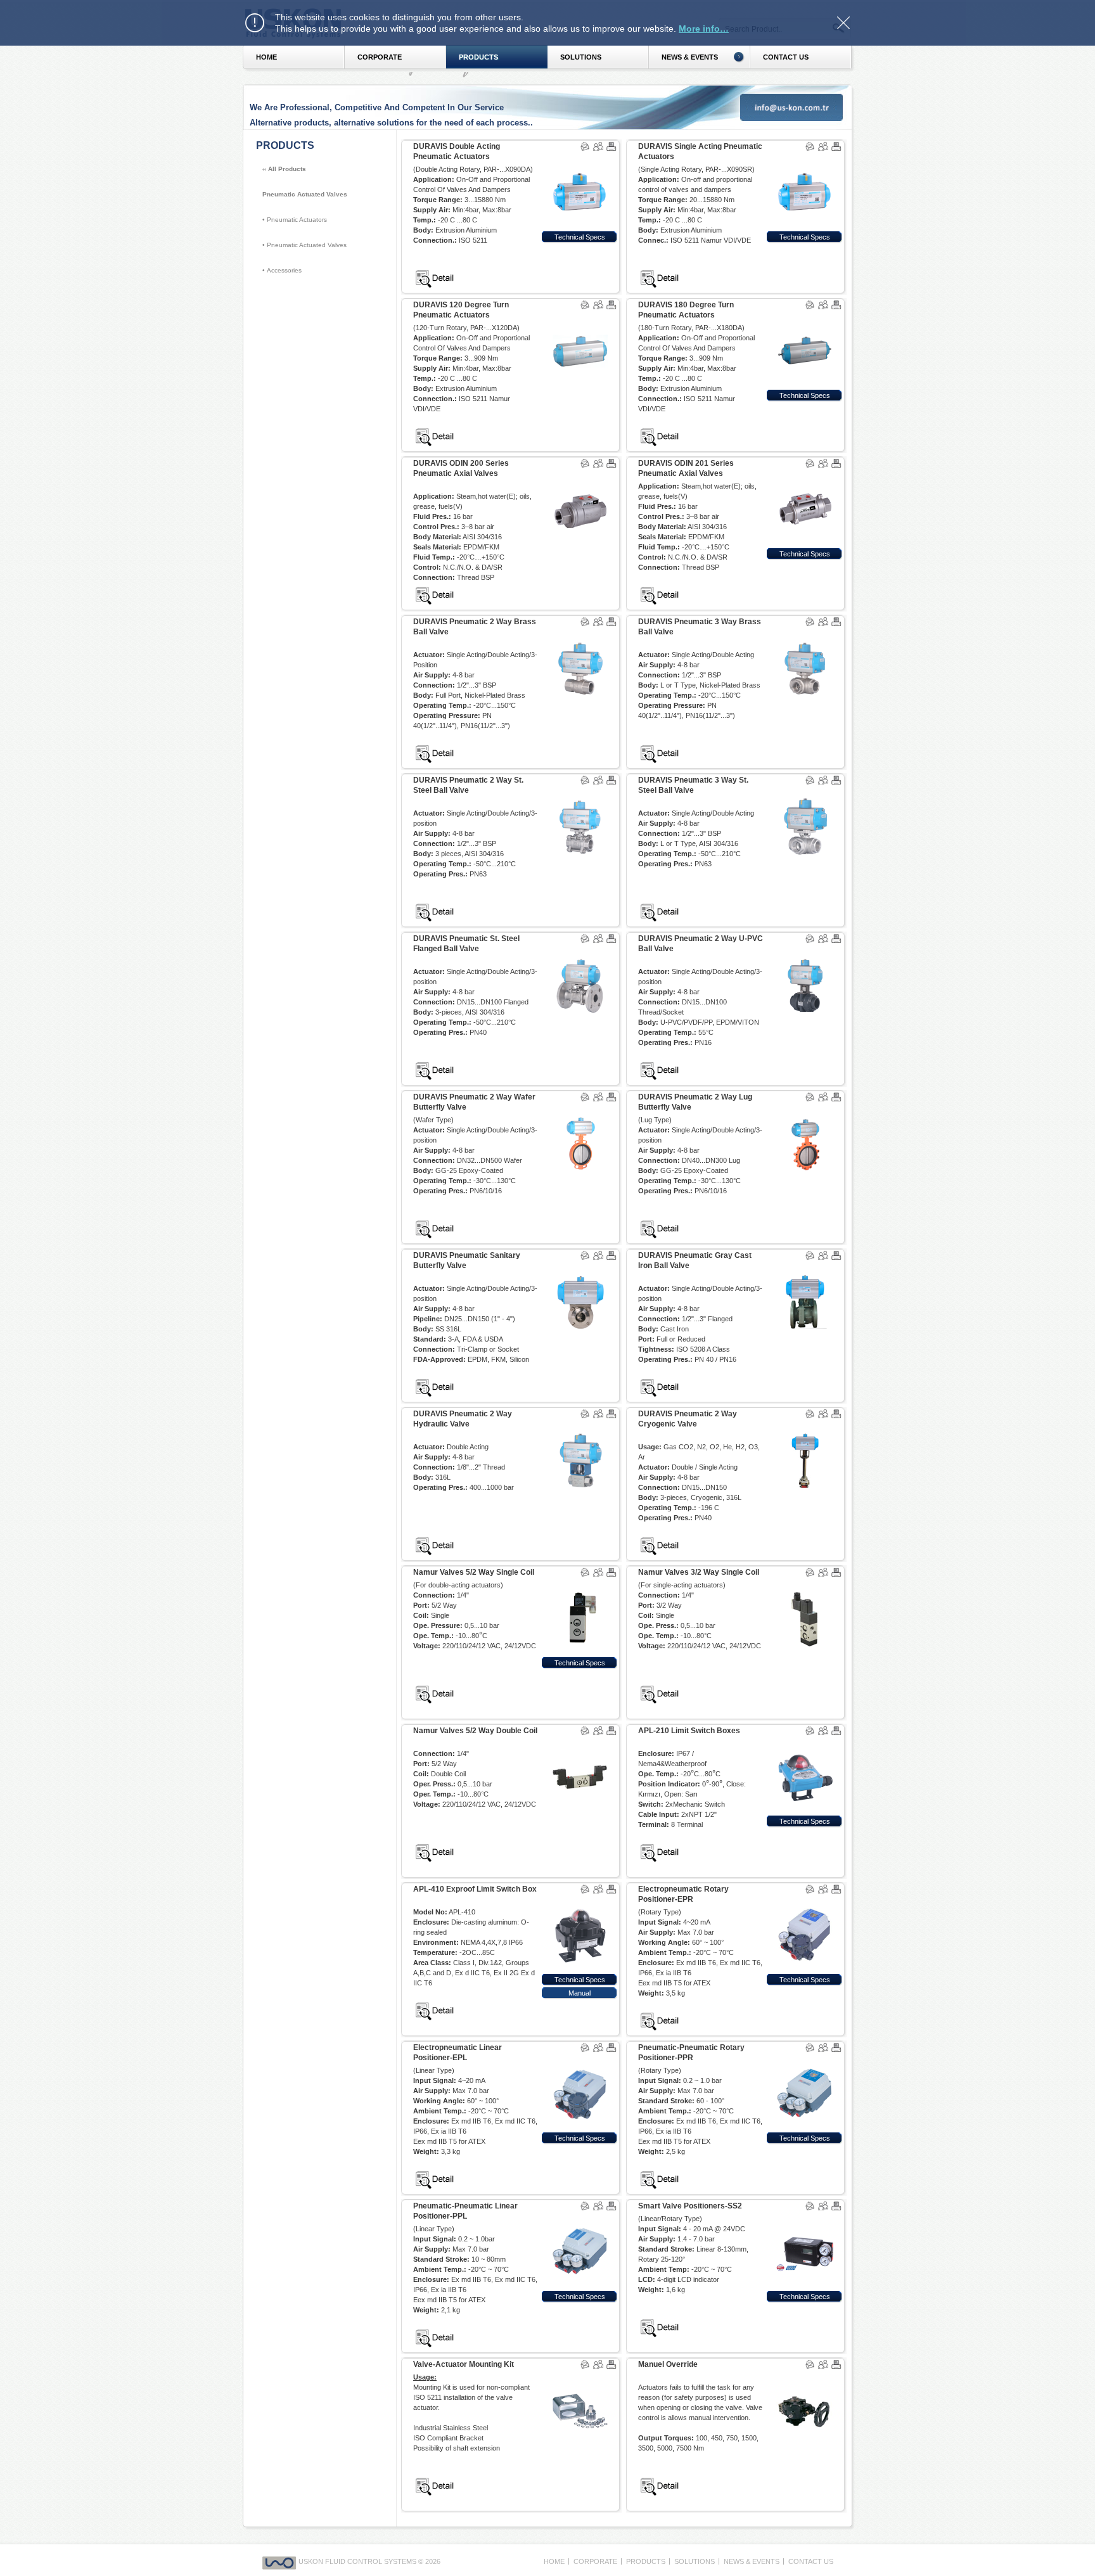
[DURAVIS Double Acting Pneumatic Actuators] (580, 158)
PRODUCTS (478, 57)
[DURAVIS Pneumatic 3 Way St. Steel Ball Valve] (805, 792)
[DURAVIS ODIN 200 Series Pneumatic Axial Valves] (580, 475)
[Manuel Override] (805, 2376)
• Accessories (282, 270)
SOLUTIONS (581, 57)
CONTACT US (811, 2561)
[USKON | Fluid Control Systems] (280, 2561)
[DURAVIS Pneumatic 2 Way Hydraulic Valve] (580, 1426)
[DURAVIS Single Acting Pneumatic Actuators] (805, 158)
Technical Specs (580, 237)
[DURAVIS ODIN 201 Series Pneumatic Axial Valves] (805, 475)
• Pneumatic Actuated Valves (304, 245)
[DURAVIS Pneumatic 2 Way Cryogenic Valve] (805, 1426)
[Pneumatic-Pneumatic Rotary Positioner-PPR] (805, 2060)
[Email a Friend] (599, 146)
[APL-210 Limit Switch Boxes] (805, 1743)
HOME (266, 57)
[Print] (612, 139)
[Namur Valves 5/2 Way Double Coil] (580, 1743)
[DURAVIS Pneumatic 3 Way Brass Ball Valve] (805, 634)
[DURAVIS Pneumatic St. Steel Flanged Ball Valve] (580, 951)
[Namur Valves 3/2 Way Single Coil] (805, 1584)
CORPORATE (380, 57)
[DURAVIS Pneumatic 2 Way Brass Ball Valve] (580, 634)
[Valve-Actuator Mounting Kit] (580, 2376)
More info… (704, 29)
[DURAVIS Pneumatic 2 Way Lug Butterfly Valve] (805, 1109)
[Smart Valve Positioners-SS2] (805, 2218)
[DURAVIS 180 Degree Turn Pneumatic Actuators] (805, 317)
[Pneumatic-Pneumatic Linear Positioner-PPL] (580, 2218)
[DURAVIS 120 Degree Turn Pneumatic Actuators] (580, 317)
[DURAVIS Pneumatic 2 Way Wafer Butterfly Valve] (580, 1109)
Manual (580, 1993)
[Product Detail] (435, 267)
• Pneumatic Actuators (295, 220)
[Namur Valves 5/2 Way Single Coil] (580, 1584)
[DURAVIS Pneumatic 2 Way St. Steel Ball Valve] (580, 792)
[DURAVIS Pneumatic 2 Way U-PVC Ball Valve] (805, 951)
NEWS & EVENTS (752, 2561)
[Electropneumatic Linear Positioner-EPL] (580, 2060)
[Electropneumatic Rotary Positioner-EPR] (805, 1901)
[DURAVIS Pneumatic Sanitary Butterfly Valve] (580, 1267)
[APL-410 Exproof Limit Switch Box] (580, 1901)
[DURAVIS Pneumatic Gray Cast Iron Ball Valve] (805, 1267)
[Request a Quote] (586, 146)
